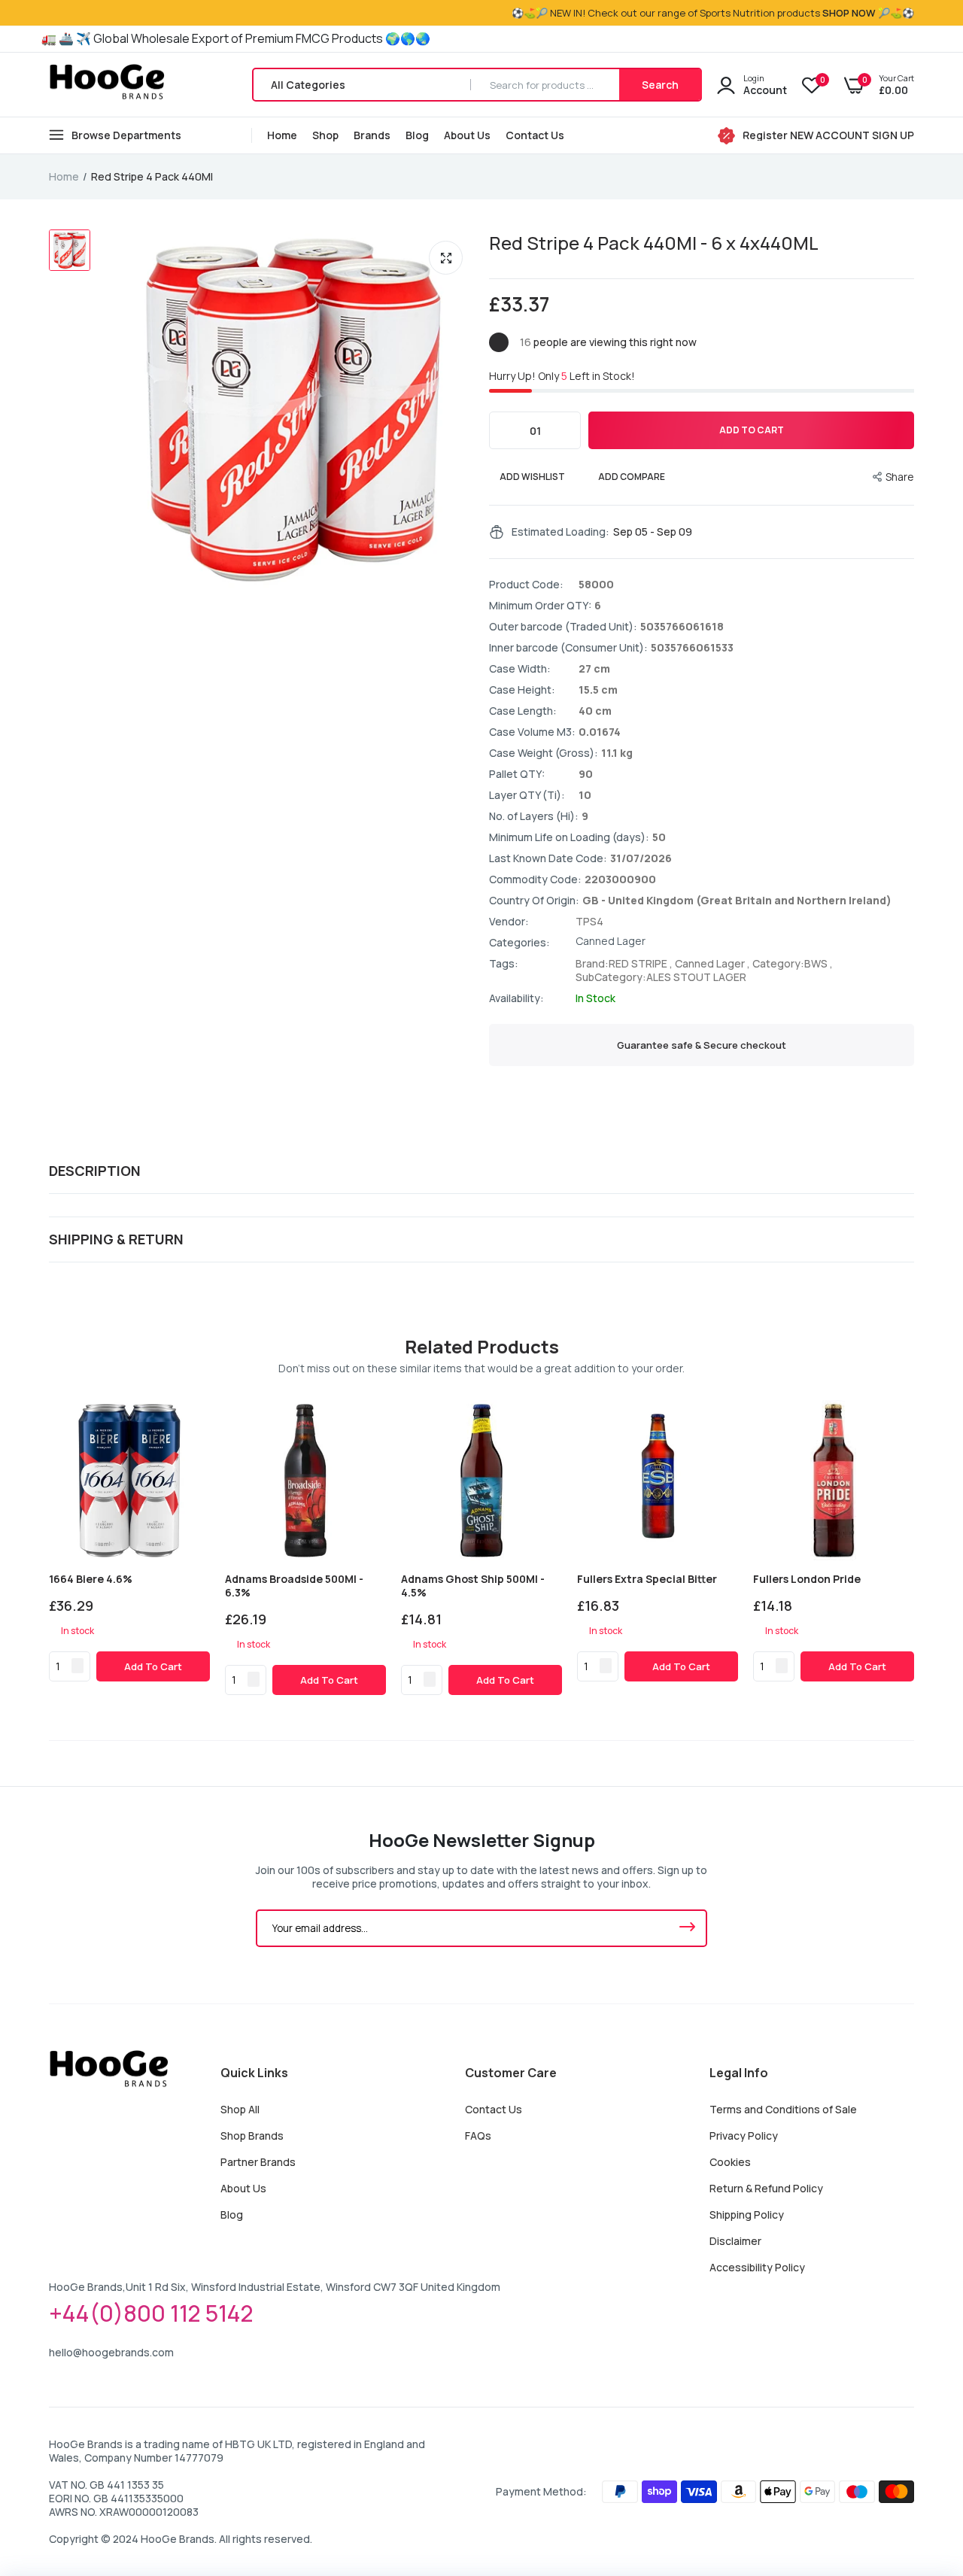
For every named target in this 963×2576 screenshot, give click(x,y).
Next (914, 1548)
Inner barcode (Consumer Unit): (568, 648)
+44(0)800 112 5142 (151, 2313)
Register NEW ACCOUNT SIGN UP (828, 135)
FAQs (478, 2136)
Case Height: (522, 690)
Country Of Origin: (534, 901)
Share (900, 477)
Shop (325, 135)
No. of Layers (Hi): (534, 816)
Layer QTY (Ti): (527, 795)
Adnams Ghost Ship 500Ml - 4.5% (473, 1586)
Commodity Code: (535, 879)
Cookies (730, 2162)
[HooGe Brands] (107, 85)
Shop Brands (252, 2136)
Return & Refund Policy (766, 2188)
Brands (372, 135)
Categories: (519, 943)
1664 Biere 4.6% (91, 1579)
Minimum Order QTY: (540, 606)
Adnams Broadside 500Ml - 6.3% (294, 1586)
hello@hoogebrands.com (111, 2352)
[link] (196, 1414)
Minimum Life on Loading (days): (569, 837)
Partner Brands (258, 2162)
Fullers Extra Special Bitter (647, 1579)
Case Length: (523, 711)
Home (282, 135)
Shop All (240, 2109)
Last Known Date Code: (548, 858)
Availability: (516, 998)
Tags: (504, 964)
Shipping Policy (747, 2215)
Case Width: (520, 669)
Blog (417, 135)
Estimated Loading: (560, 532)
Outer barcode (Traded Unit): (563, 627)
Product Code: (526, 585)
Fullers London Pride (807, 1579)
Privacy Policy (744, 2136)
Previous (49, 1548)
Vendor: (509, 922)
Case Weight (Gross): (544, 753)
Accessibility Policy (757, 2267)
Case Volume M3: (532, 732)
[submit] (687, 1928)
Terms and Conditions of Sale (783, 2109)
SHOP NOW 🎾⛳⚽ (868, 13)
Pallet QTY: (517, 774)
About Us (467, 135)
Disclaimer (735, 2241)
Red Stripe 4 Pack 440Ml (654, 243)
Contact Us (535, 135)
